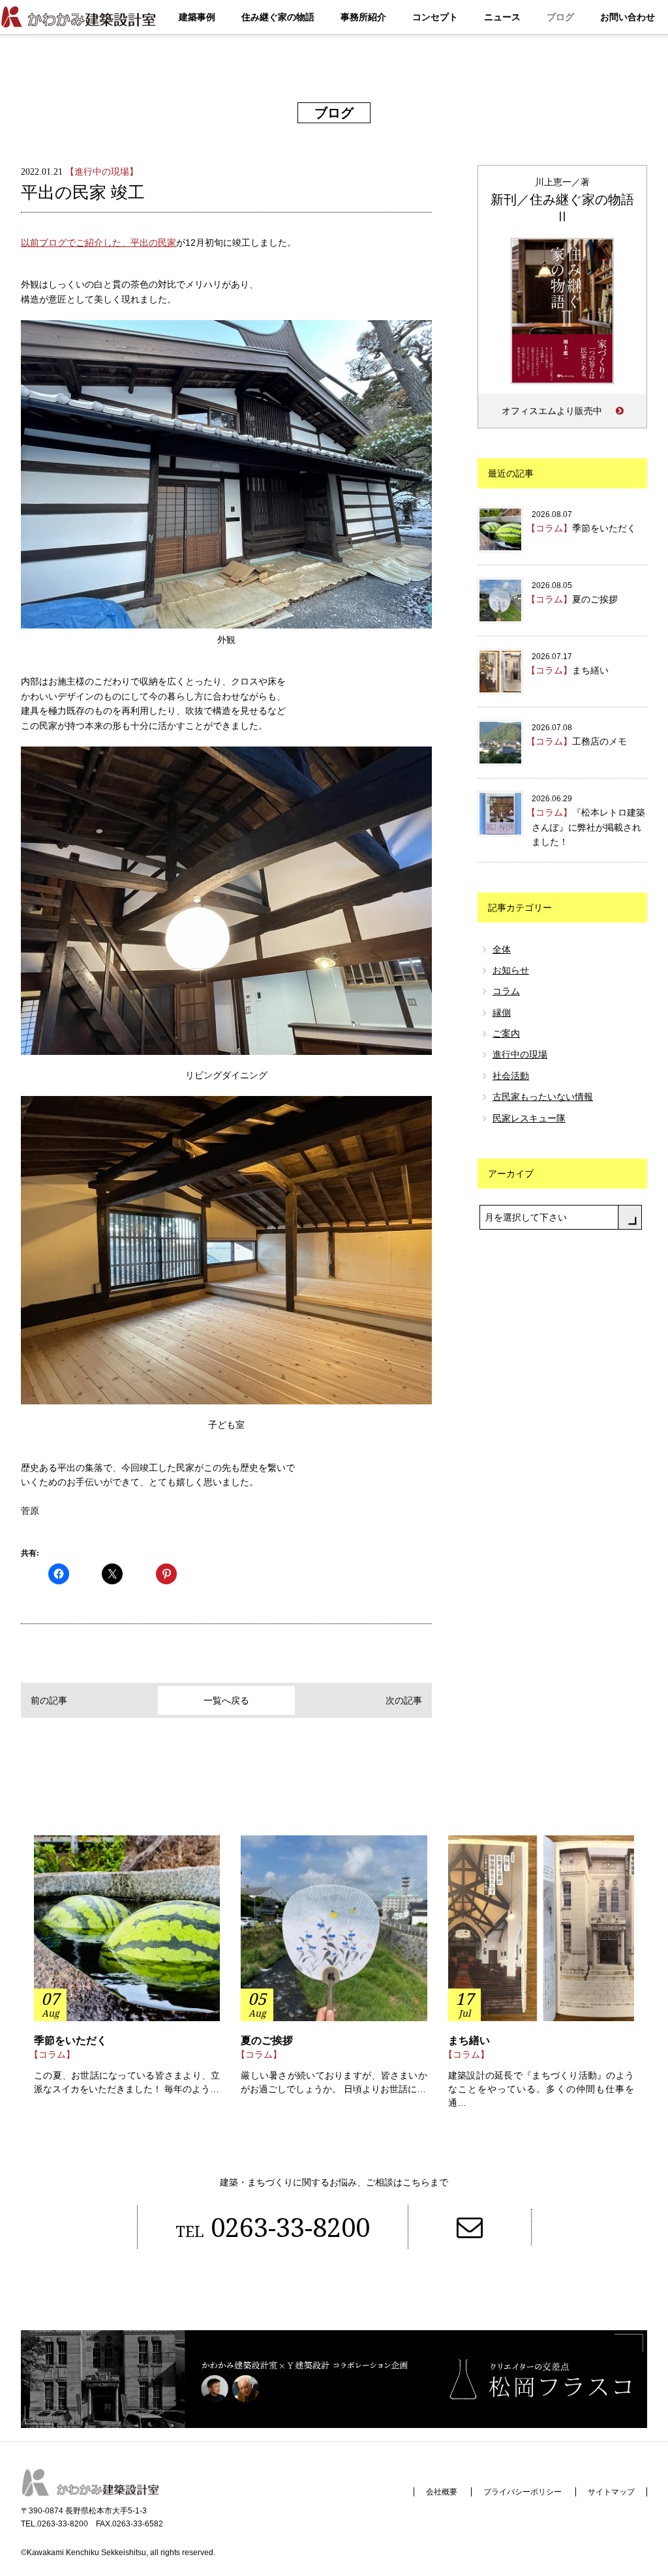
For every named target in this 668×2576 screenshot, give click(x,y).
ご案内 (506, 1033)
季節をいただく (70, 2040)
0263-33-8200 (273, 2227)
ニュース (502, 17)
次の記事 (404, 1700)
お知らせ (511, 970)
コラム (506, 991)
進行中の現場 (520, 1054)
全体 (502, 949)
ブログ (560, 17)
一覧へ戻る (226, 1700)
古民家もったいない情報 (543, 1097)
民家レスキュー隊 (529, 1118)
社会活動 (511, 1076)
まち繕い (469, 2040)
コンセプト (435, 17)
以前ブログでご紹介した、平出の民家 (99, 243)
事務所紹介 (363, 17)
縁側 (502, 1013)
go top (618, 2526)
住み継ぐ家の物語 (278, 17)
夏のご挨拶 (267, 2040)
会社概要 (442, 2492)
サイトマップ (611, 2492)
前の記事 (49, 1700)
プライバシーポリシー (523, 2492)
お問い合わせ (628, 17)
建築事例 (197, 17)
